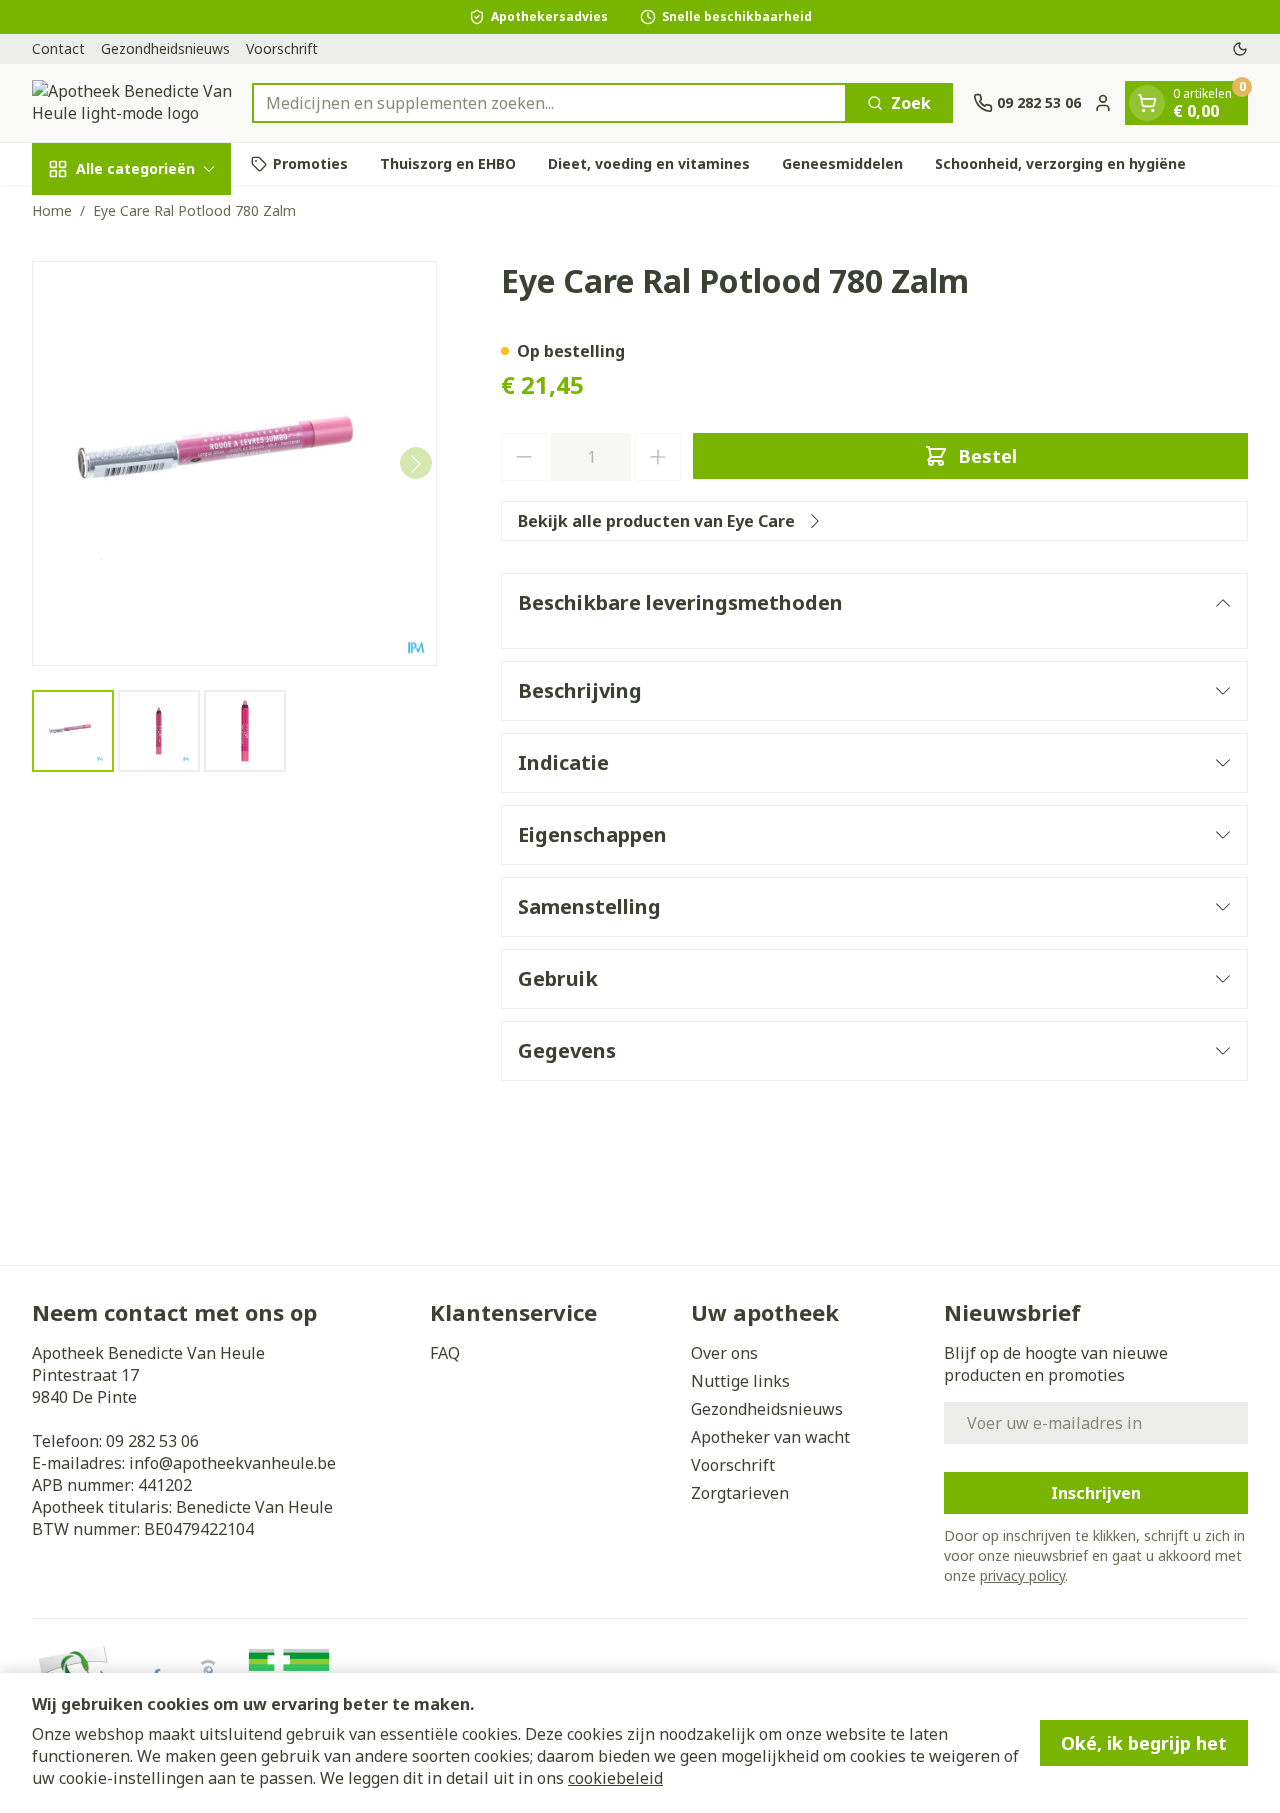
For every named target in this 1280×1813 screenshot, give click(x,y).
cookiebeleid (615, 1778)
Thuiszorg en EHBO (448, 163)
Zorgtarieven (740, 1493)
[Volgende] (416, 464)
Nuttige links (740, 1381)
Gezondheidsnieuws (165, 48)
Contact (58, 48)
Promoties (310, 163)
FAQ (445, 1353)
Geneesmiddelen (842, 163)
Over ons (724, 1353)
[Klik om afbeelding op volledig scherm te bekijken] (234, 463)
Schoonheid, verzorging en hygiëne (1060, 163)
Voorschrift (282, 48)
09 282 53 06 (152, 1441)
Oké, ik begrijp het (1144, 1743)
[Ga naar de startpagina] (132, 103)
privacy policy (1022, 1575)
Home (52, 210)
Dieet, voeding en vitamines (649, 163)
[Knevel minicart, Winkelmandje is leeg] (1147, 103)
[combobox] (549, 103)
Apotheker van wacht (770, 1437)
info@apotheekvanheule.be (232, 1463)
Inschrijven (1096, 1493)
